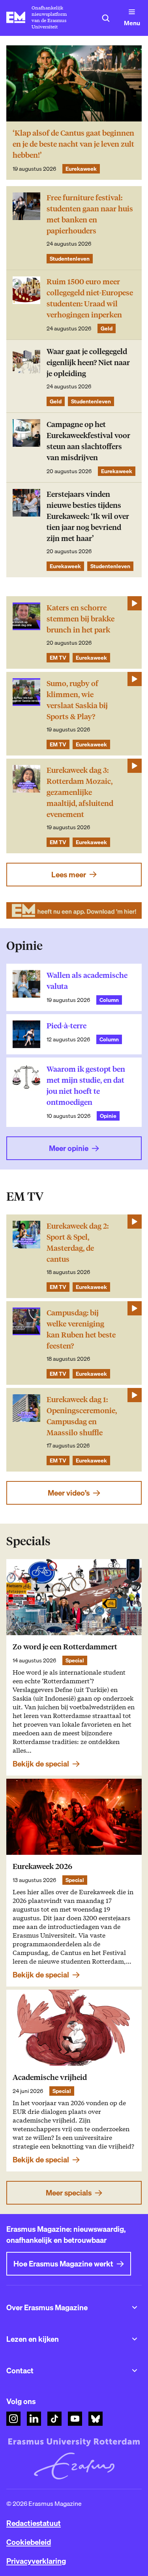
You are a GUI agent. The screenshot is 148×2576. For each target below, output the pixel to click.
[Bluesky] (96, 2419)
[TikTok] (54, 2419)
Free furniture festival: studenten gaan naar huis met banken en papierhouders (90, 214)
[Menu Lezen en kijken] (135, 2339)
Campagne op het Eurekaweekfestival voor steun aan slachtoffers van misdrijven (88, 441)
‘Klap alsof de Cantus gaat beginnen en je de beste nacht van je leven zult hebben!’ (73, 144)
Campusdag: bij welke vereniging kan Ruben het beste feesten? (81, 1329)
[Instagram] (13, 2419)
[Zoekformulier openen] (106, 18)
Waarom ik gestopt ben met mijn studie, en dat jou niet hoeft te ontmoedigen (86, 1086)
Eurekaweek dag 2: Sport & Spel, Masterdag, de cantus (78, 1243)
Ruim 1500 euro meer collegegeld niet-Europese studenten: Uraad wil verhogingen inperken (90, 298)
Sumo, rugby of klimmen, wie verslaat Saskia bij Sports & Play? (77, 700)
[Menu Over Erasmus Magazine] (135, 2307)
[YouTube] (75, 2419)
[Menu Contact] (135, 2371)
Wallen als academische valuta (87, 981)
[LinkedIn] (34, 2419)
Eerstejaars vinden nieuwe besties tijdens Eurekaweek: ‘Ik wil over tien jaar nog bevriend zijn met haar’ (88, 516)
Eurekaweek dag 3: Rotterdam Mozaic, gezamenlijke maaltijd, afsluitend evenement (80, 792)
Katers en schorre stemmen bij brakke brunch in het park (81, 619)
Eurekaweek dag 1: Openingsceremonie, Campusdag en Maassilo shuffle (82, 1416)
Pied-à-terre (67, 1026)
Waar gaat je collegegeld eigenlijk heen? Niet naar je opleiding (88, 363)
